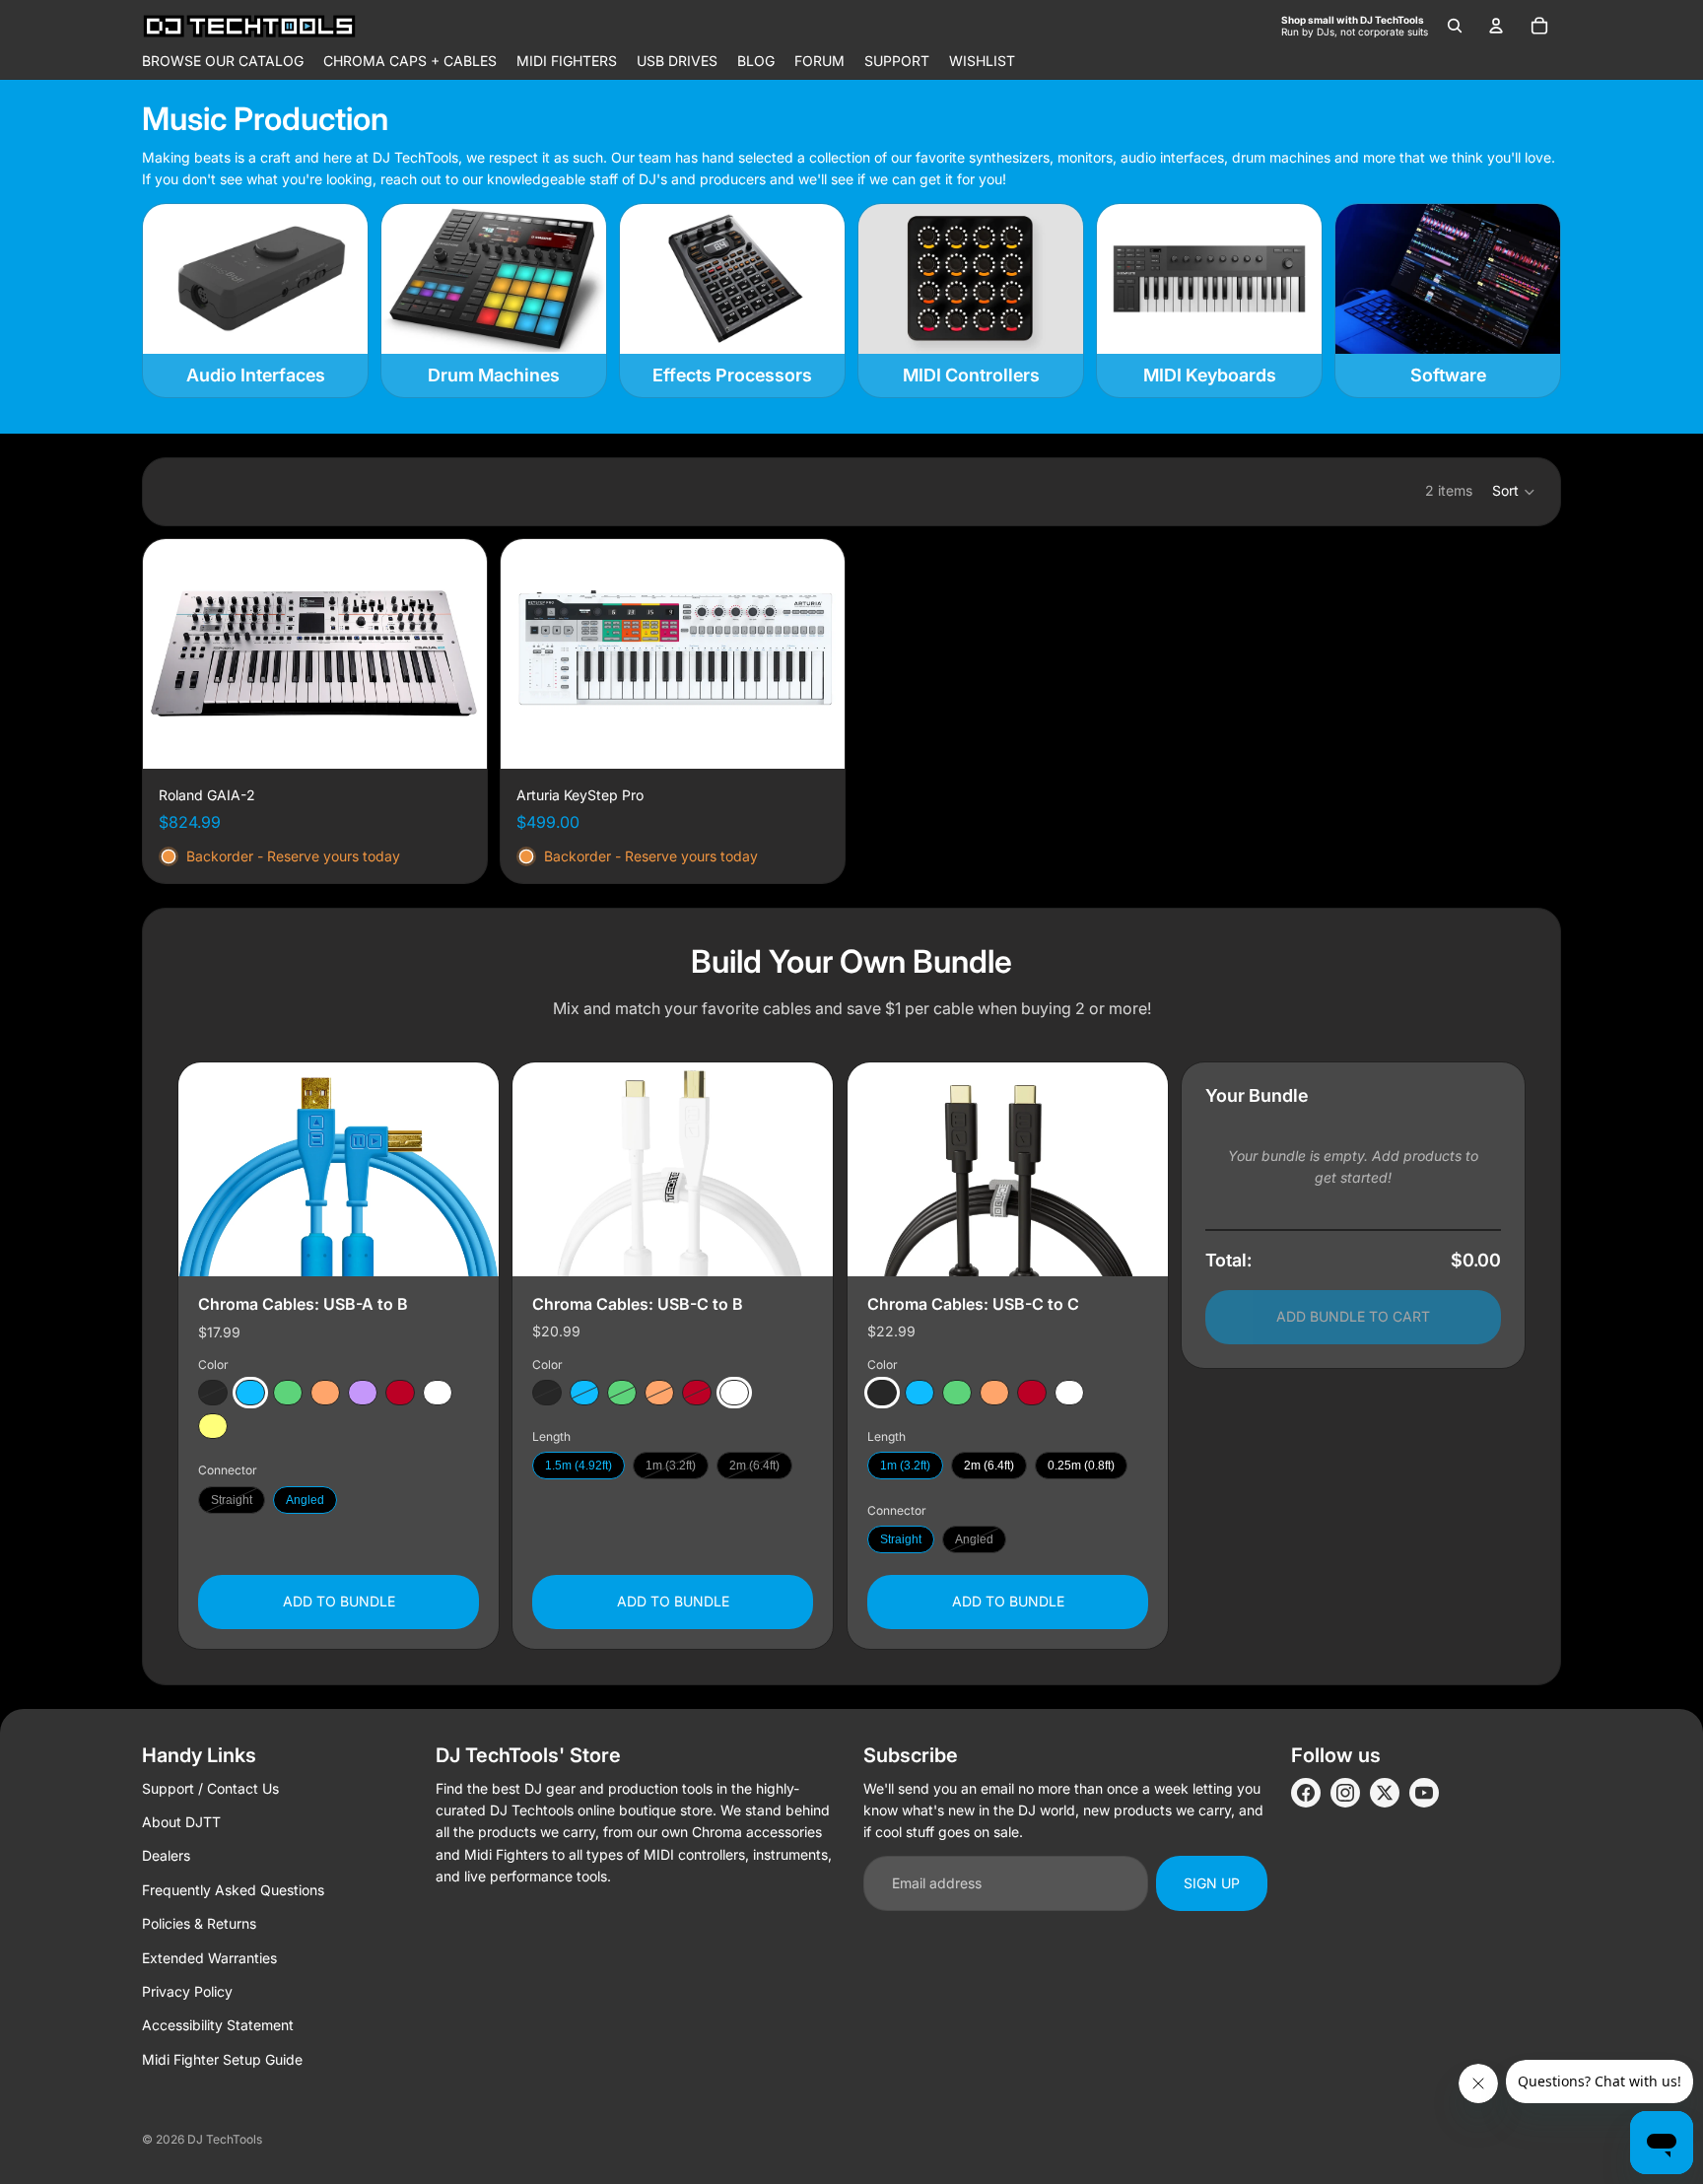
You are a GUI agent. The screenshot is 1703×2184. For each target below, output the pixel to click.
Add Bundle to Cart (1353, 1316)
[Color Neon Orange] (325, 1393)
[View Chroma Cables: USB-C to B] (673, 1169)
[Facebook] (1306, 1793)
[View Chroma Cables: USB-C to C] (1008, 1169)
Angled (305, 1499)
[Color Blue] (250, 1393)
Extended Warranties (209, 1958)
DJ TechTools (225, 2139)
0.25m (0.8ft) (1081, 1466)
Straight (232, 1499)
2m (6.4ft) (754, 1466)
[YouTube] (1424, 1793)
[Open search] (1455, 26)
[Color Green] (288, 1393)
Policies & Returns (199, 1923)
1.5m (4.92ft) (579, 1466)
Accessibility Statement (218, 2025)
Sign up (1212, 1883)
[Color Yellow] (213, 1426)
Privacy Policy (187, 1991)
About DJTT (181, 1822)
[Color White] (438, 1393)
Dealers (166, 1855)
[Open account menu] (1496, 26)
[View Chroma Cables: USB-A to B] (339, 1169)
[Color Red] (400, 1393)
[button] (1514, 492)
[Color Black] (213, 1393)
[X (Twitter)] (1385, 1793)
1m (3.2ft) (671, 1466)
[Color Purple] (363, 1393)
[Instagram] (1345, 1793)
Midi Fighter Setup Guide (222, 2059)
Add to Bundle (339, 1601)
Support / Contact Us (210, 1788)
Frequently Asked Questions (233, 1890)
